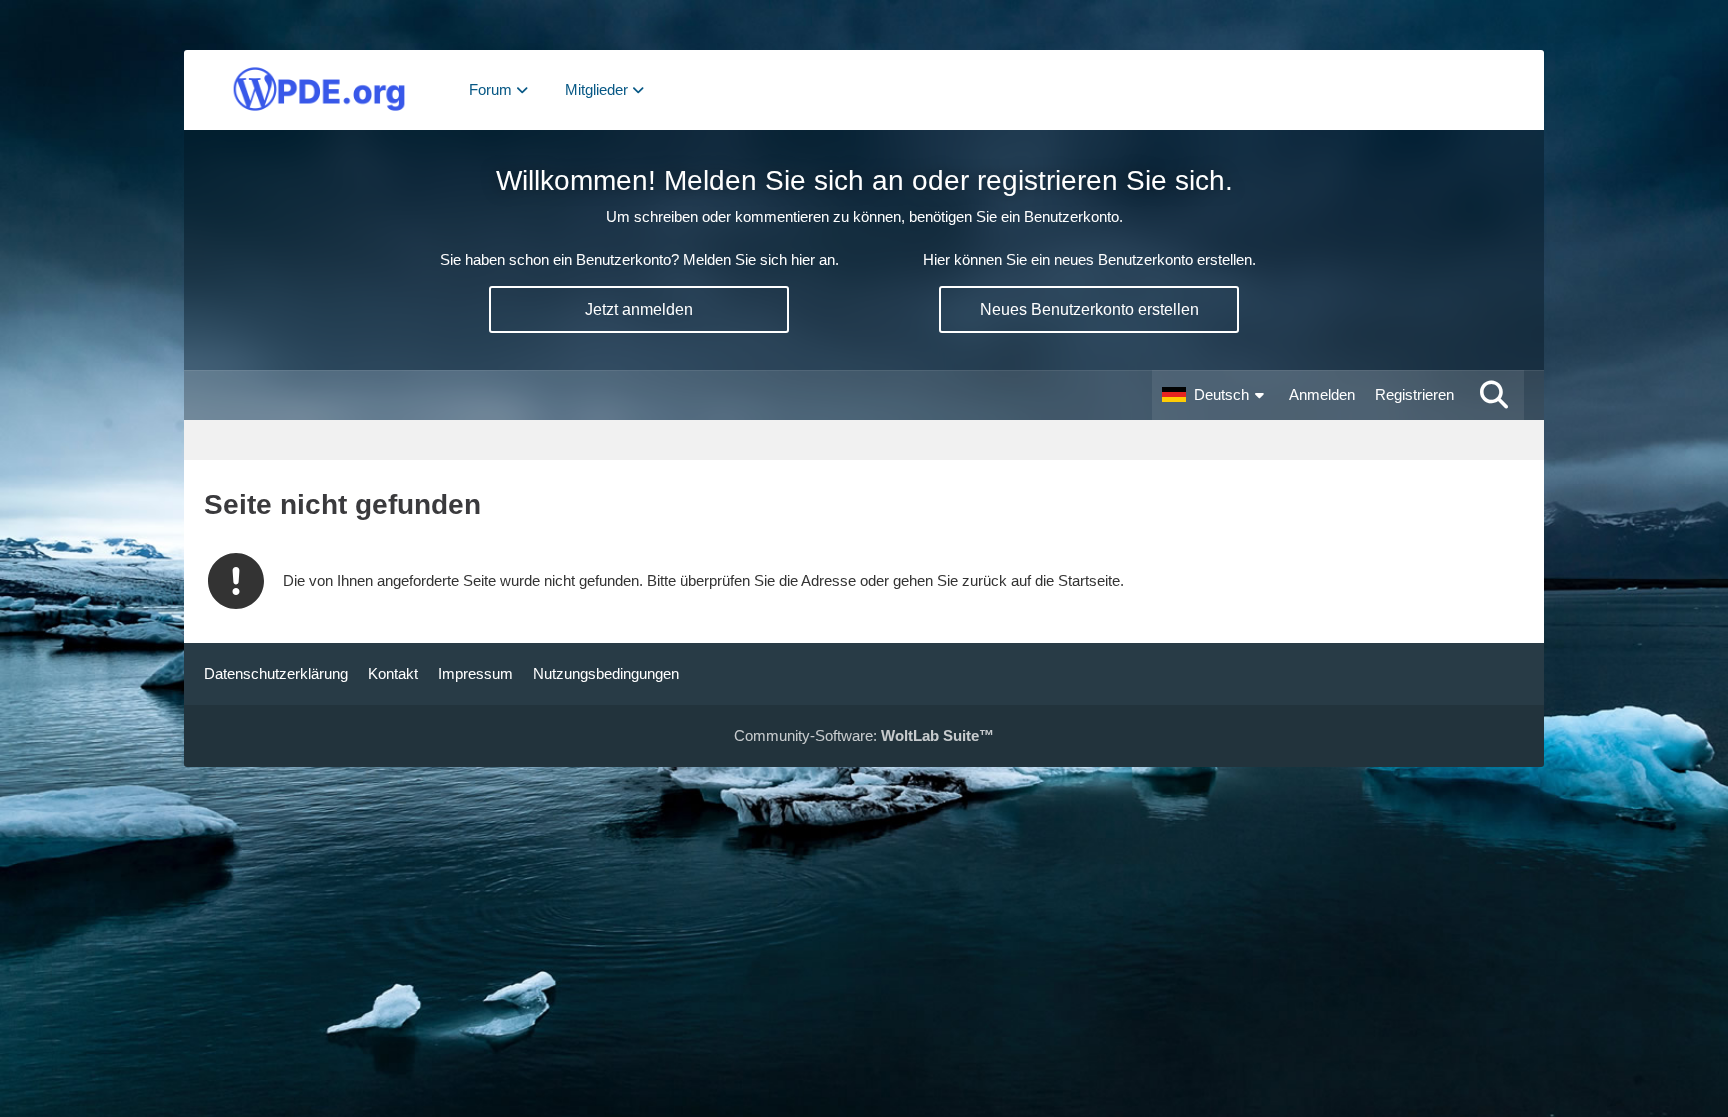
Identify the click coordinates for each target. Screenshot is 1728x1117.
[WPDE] (319, 90)
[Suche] (1494, 395)
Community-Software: (864, 735)
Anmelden (1322, 394)
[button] (1215, 395)
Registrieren (1414, 394)
